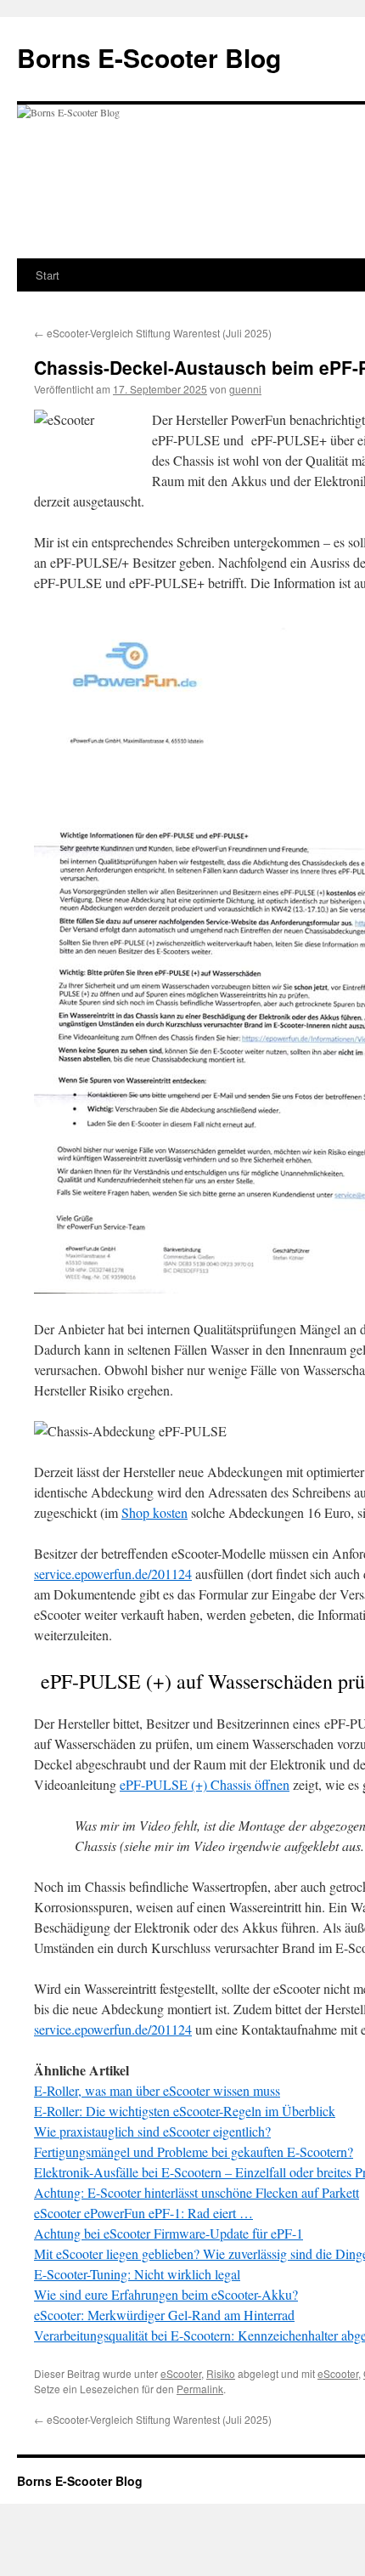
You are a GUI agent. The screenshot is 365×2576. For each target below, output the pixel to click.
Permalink (200, 2389)
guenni (245, 389)
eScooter (181, 2373)
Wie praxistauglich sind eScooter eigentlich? (152, 2131)
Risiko (221, 2373)
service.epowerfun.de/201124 (113, 1574)
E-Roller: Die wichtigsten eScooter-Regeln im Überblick (185, 2111)
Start (48, 275)
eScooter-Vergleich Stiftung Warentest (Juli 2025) (153, 333)
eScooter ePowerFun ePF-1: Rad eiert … (143, 2213)
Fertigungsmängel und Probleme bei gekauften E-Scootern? (194, 2151)
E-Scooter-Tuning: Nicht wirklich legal (137, 2274)
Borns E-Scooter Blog (149, 57)
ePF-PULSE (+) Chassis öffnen (205, 1784)
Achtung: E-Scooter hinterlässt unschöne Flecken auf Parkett (197, 2192)
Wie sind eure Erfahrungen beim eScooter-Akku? (166, 2294)
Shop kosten (154, 1512)
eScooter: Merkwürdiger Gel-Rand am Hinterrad (164, 2315)
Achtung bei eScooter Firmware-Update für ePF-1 (168, 2233)
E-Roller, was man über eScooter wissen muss (157, 2090)
